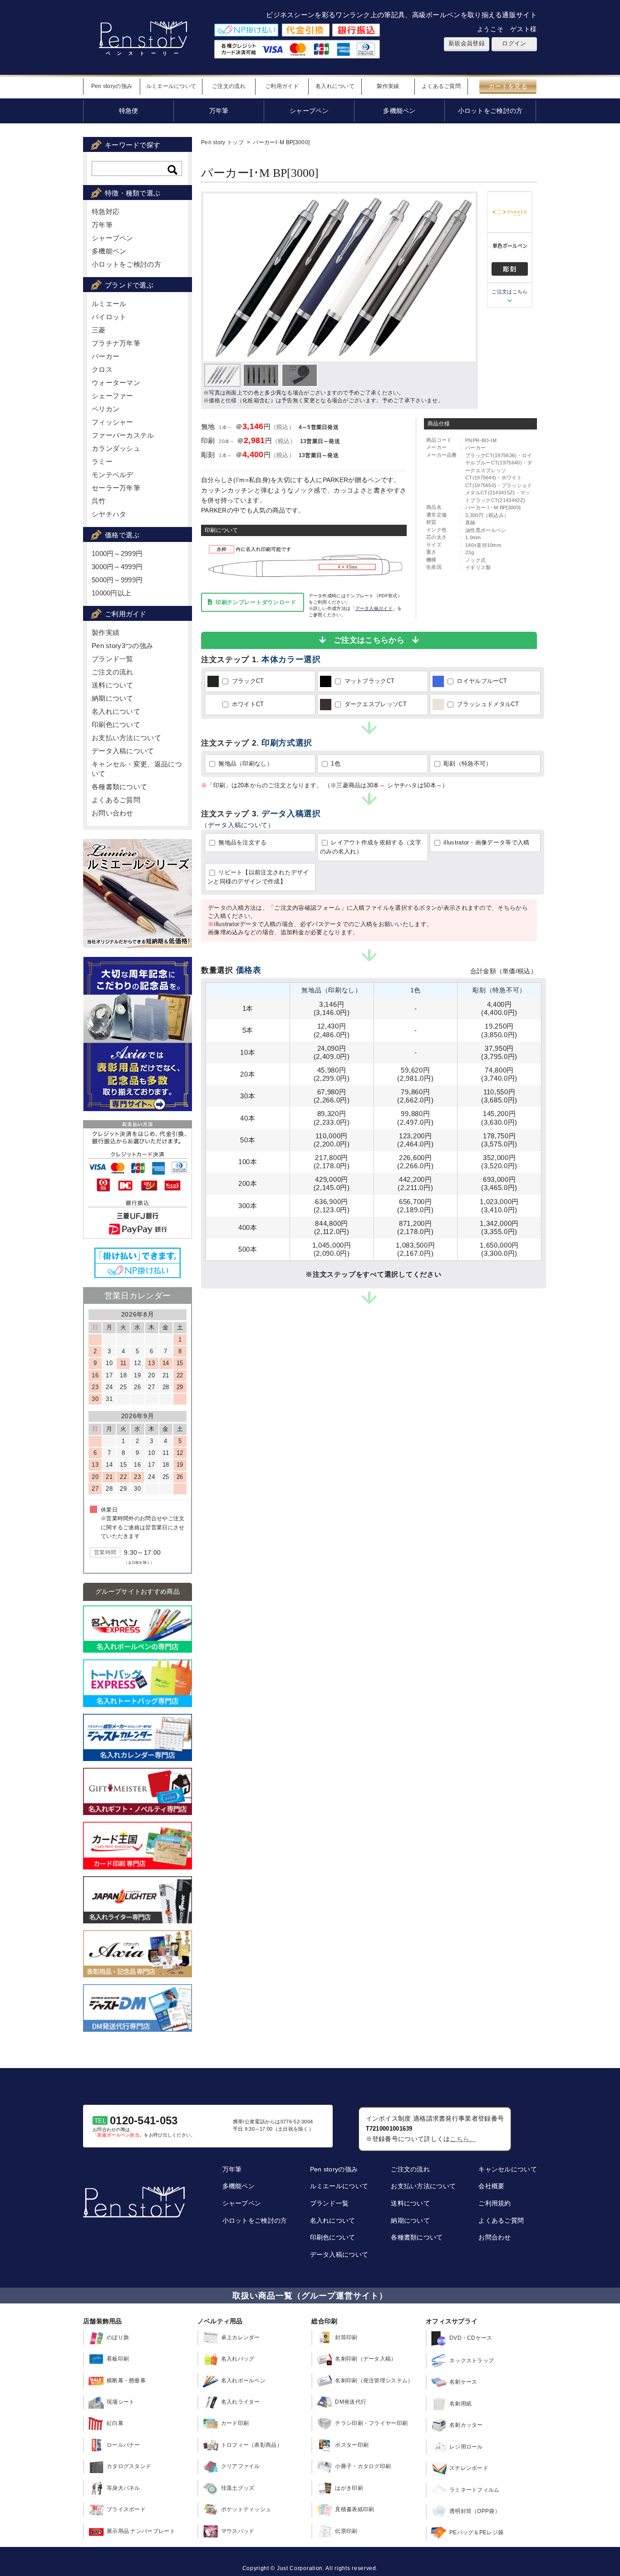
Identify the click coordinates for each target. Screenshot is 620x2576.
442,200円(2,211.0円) (415, 1183)
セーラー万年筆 (116, 488)
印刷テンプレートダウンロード (256, 602)
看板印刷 (118, 2359)
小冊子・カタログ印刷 (363, 2466)
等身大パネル (123, 2488)
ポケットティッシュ (246, 2509)
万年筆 (102, 225)
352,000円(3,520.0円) (499, 1162)
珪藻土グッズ (238, 2488)
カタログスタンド (129, 2466)
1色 (335, 764)
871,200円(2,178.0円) (415, 1227)
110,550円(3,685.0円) (499, 1096)
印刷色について (116, 724)
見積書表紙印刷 (354, 2509)
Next (466, 277)
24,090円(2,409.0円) (332, 1052)
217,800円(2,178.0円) (332, 1162)
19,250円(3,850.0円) (499, 1030)
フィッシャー (113, 422)
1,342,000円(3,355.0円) (499, 1227)
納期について (113, 698)
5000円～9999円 (117, 580)
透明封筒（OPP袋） (475, 2511)
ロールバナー (123, 2445)
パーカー (106, 356)
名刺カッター (466, 2425)
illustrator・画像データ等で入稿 (486, 842)
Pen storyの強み (112, 86)
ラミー (102, 461)
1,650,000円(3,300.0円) (499, 1249)
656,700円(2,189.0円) (415, 1206)
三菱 (99, 330)
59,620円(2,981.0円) (415, 1074)
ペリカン (106, 409)
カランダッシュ (116, 448)
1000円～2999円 (117, 554)
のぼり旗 (118, 2337)
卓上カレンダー (241, 2337)
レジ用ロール (466, 2447)
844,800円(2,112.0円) (332, 1227)
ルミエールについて (171, 86)
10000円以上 (111, 593)
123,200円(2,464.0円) (415, 1140)
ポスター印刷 (352, 2445)
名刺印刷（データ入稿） (366, 2359)
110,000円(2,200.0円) (332, 1140)
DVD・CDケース (471, 2338)
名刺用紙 (460, 2404)
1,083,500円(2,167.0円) (415, 1249)
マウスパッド (238, 2531)
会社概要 (491, 2186)
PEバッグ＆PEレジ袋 (476, 2532)
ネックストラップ (472, 2361)
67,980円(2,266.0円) (332, 1096)
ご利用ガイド (282, 86)
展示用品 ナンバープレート (141, 2531)
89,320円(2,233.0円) (332, 1118)
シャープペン (113, 238)
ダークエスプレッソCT (374, 704)
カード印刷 (235, 2423)
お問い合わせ (113, 813)
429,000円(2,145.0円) (332, 1183)
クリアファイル (241, 2466)
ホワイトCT (247, 704)
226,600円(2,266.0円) (415, 1162)
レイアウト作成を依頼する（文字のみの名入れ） (371, 847)
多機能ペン (109, 251)
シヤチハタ (109, 514)
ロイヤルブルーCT (481, 681)
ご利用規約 (495, 2203)
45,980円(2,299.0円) (332, 1074)
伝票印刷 (346, 2531)
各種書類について (119, 787)
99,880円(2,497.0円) (415, 1118)
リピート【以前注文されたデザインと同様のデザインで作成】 (258, 877)
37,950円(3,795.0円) (499, 1052)
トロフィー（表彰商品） (252, 2445)
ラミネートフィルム (475, 2490)
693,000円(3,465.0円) (499, 1183)
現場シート (121, 2402)
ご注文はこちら (509, 292)
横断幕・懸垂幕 (126, 2381)
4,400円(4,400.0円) (499, 1008)
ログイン (514, 43)
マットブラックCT (368, 681)
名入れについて (335, 86)
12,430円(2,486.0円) (332, 1030)
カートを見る (508, 86)
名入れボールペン (243, 2381)
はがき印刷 (349, 2488)
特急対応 (106, 212)
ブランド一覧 (113, 659)
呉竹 (99, 501)
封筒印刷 (346, 2337)
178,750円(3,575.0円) (499, 1140)
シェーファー (113, 396)
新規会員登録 (467, 43)
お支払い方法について (126, 738)
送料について (113, 685)
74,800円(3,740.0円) (499, 1074)
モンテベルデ (113, 475)
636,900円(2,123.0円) (332, 1206)
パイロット (109, 317)
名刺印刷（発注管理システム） (374, 2381)
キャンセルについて (508, 2169)
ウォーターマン (116, 383)
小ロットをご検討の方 (126, 264)
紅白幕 (115, 2423)
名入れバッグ (238, 2359)
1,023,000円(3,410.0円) (499, 1206)
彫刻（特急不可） (467, 764)
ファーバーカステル (123, 435)
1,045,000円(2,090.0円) (332, 1249)
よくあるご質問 (441, 86)
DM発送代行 (351, 2402)
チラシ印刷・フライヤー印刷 (371, 2423)
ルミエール (109, 304)
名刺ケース (463, 2382)
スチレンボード (469, 2468)
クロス (102, 369)
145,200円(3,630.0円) (499, 1118)
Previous (217, 277)
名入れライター (241, 2402)
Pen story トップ (222, 142)
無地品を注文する (242, 842)
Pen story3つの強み (122, 646)
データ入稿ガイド (374, 608)
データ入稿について (238, 825)
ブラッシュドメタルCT (487, 704)
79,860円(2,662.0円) (415, 1096)
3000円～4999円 (117, 567)
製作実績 (388, 86)
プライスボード (126, 2509)
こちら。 (463, 2139)
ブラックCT (247, 681)
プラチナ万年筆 (116, 343)
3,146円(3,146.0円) (332, 1008)
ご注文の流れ (229, 86)
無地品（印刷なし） (245, 764)
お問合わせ (495, 2237)
